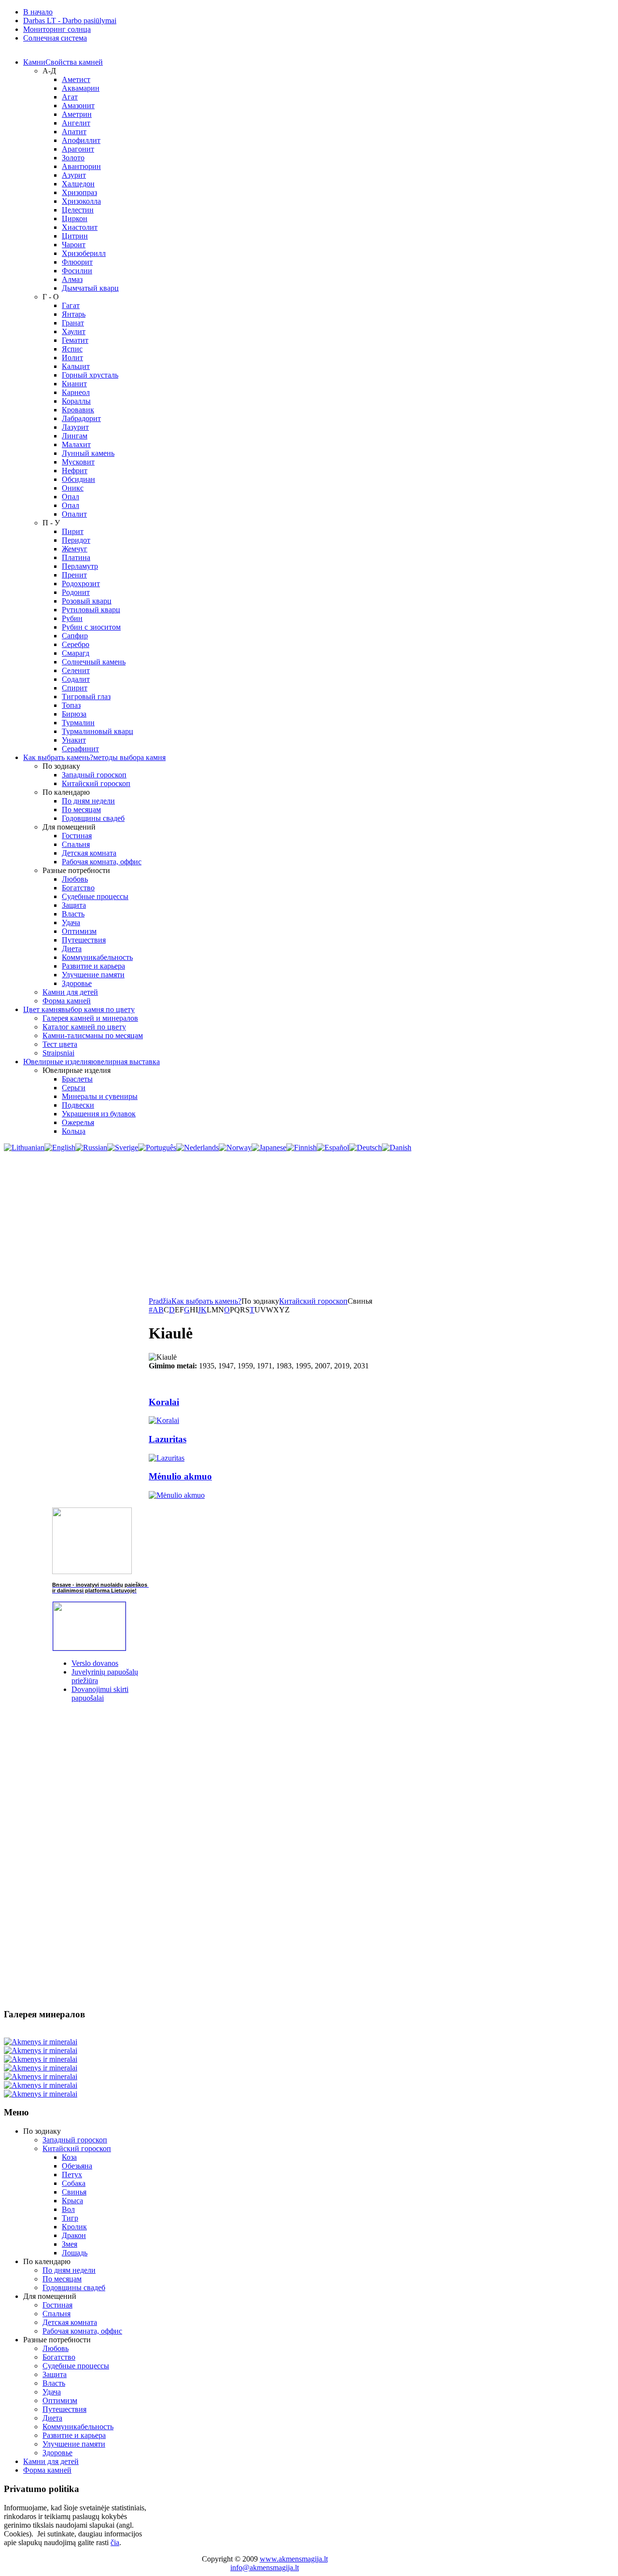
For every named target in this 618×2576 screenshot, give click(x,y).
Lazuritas (168, 1439)
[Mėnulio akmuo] (177, 1495)
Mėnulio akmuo (180, 1476)
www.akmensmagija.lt (294, 2559)
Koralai (164, 1402)
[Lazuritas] (167, 1458)
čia (115, 2542)
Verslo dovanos (95, 1663)
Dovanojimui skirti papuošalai (100, 1694)
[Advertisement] (309, 1225)
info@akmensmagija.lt (265, 2568)
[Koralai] (164, 1420)
